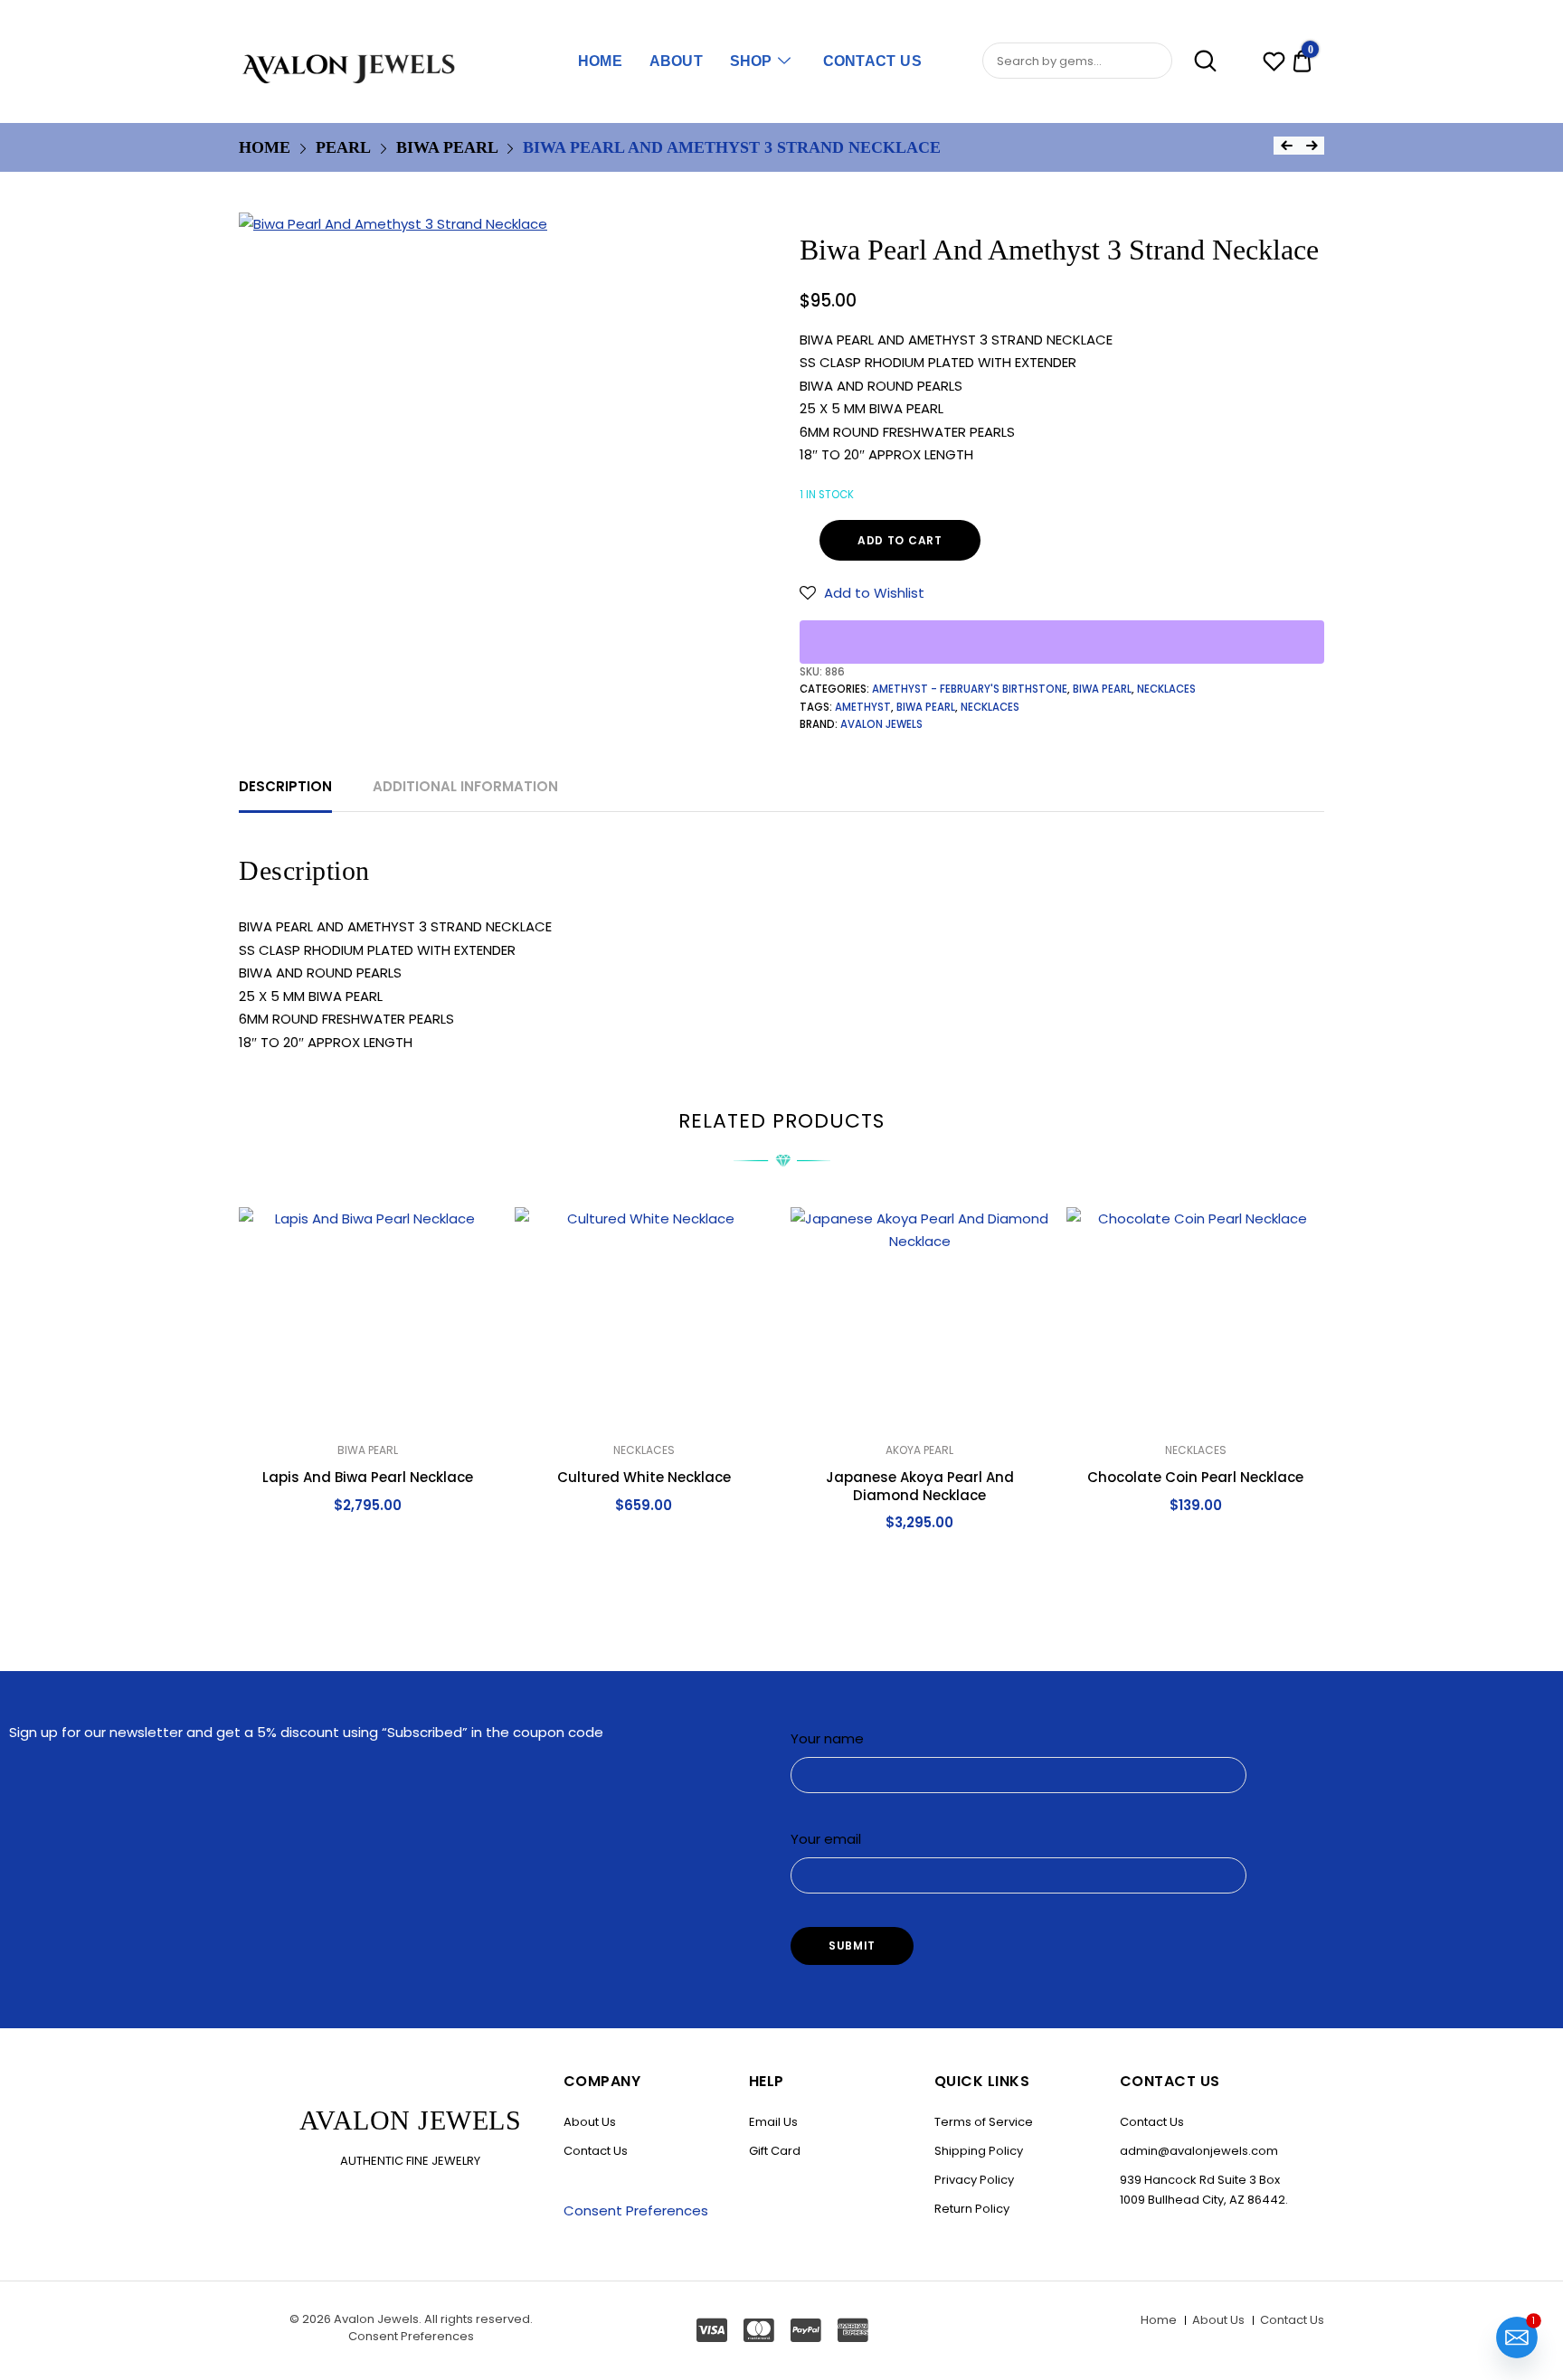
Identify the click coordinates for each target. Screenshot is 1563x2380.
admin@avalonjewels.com (1199, 2151)
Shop (751, 61)
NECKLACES (1166, 689)
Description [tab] (285, 786)
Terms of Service (984, 2122)
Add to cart (900, 540)
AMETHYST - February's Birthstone (970, 689)
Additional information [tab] (465, 786)
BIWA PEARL (447, 147)
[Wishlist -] (1274, 64)
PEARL (343, 147)
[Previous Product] (1286, 146)
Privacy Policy (974, 2180)
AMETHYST (863, 707)
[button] (862, 593)
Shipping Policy (979, 2151)
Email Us (773, 2122)
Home (600, 61)
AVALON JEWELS (881, 724)
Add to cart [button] (368, 1545)
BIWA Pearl (926, 707)
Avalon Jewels (376, 2319)
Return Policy (972, 2209)
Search (1196, 61)
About (676, 61)
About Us (590, 2122)
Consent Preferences (636, 2210)
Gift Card (775, 2151)
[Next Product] (1312, 146)
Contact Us (872, 61)
